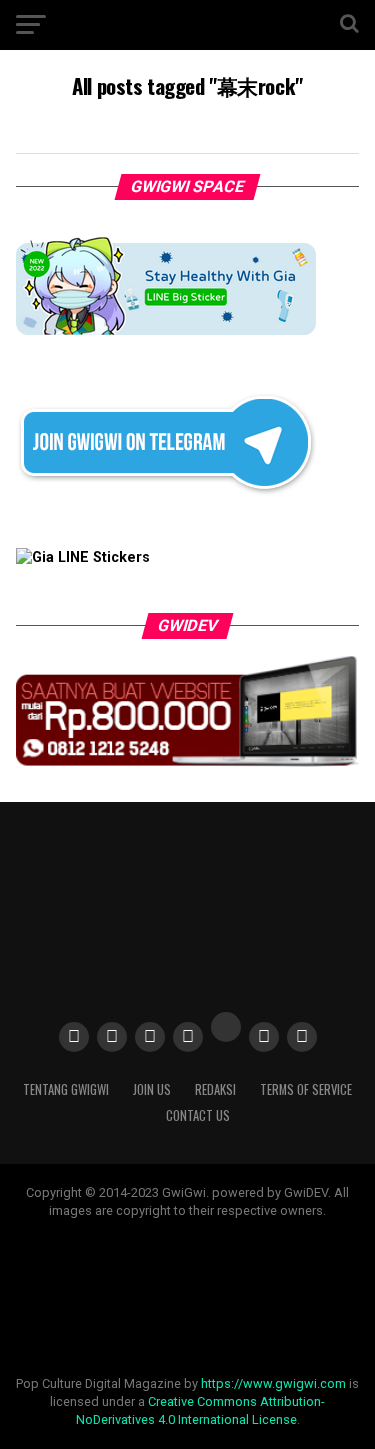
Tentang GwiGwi (66, 1089)
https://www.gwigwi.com (273, 1383)
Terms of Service (306, 1089)
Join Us (152, 1089)
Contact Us (198, 1115)
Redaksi (215, 1089)
